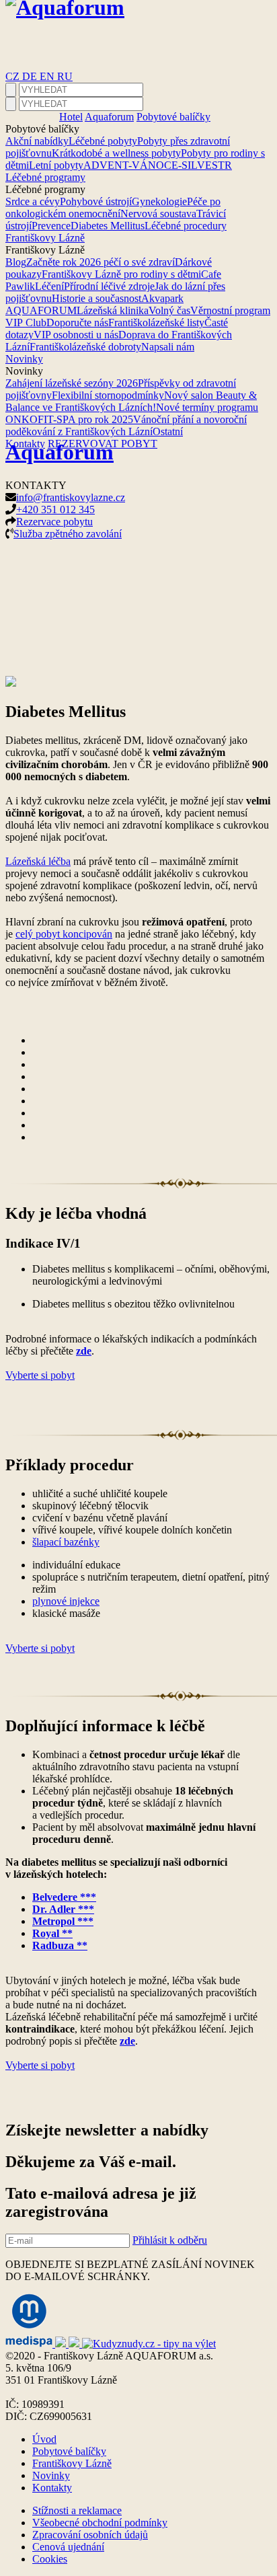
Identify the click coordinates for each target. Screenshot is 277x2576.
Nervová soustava (158, 214)
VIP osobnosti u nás (76, 335)
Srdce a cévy (33, 201)
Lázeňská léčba (38, 861)
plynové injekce (66, 1601)
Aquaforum (109, 117)
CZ (14, 76)
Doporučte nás (77, 323)
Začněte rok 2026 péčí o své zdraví (101, 262)
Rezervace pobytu (54, 522)
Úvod (44, 2439)
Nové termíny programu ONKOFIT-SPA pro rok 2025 (132, 413)
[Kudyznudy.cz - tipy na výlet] (149, 2344)
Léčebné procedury (186, 226)
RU (65, 76)
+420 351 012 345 (55, 509)
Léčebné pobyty (103, 141)
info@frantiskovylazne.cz (71, 497)
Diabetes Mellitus (108, 226)
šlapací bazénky (66, 1542)
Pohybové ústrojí (96, 201)
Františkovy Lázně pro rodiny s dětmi (121, 274)
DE (31, 76)
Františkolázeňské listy (156, 323)
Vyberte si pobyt (40, 1375)
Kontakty (52, 2488)
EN (48, 76)
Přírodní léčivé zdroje (109, 286)
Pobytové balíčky (173, 117)
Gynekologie (159, 201)
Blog (16, 262)
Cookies (50, 2559)
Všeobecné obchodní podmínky (100, 2523)
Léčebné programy (45, 177)
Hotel (71, 117)
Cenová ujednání (68, 2547)
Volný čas (169, 310)
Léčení (49, 286)
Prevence (51, 226)
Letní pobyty (56, 165)
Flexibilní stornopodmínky (108, 395)
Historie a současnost (96, 298)
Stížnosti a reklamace (77, 2510)
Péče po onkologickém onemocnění (113, 207)
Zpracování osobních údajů (90, 2535)
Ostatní (168, 431)
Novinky (24, 359)
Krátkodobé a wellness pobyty (116, 153)
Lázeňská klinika (113, 310)
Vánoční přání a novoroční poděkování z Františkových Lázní (126, 425)
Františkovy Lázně (45, 238)
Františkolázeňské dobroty (85, 347)
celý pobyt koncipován (64, 934)
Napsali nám (168, 347)
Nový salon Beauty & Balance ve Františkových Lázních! (131, 401)
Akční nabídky (37, 141)
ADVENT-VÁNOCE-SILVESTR (158, 165)
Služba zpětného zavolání (68, 534)
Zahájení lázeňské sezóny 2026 (72, 383)
